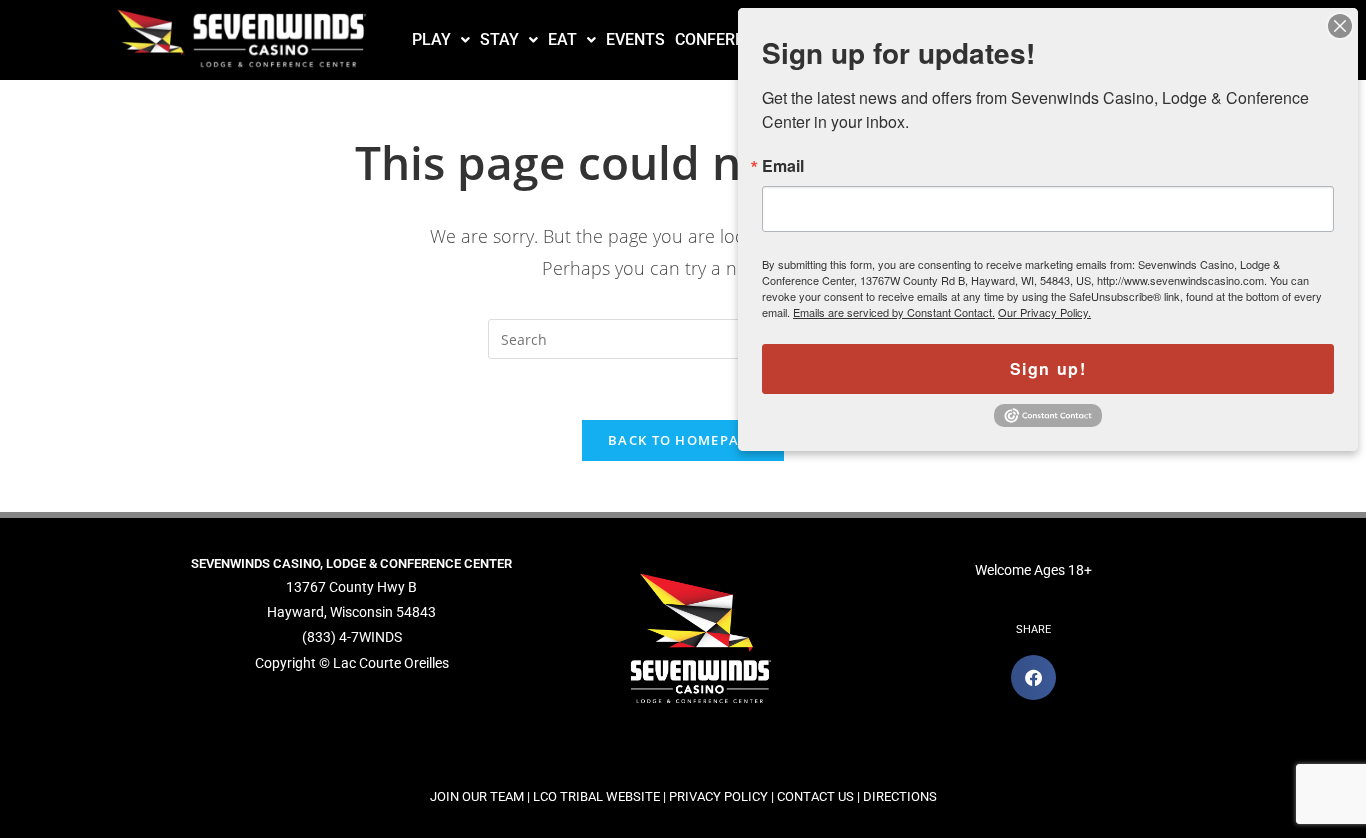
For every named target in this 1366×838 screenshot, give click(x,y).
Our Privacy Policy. (1044, 312)
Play (431, 39)
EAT (562, 39)
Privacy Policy (718, 796)
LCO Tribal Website (596, 796)
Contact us (815, 796)
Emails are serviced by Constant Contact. (894, 312)
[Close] (1340, 26)
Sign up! (1048, 368)
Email (783, 166)
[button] (441, 40)
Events (635, 39)
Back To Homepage (683, 440)
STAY (499, 39)
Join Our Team (477, 796)
